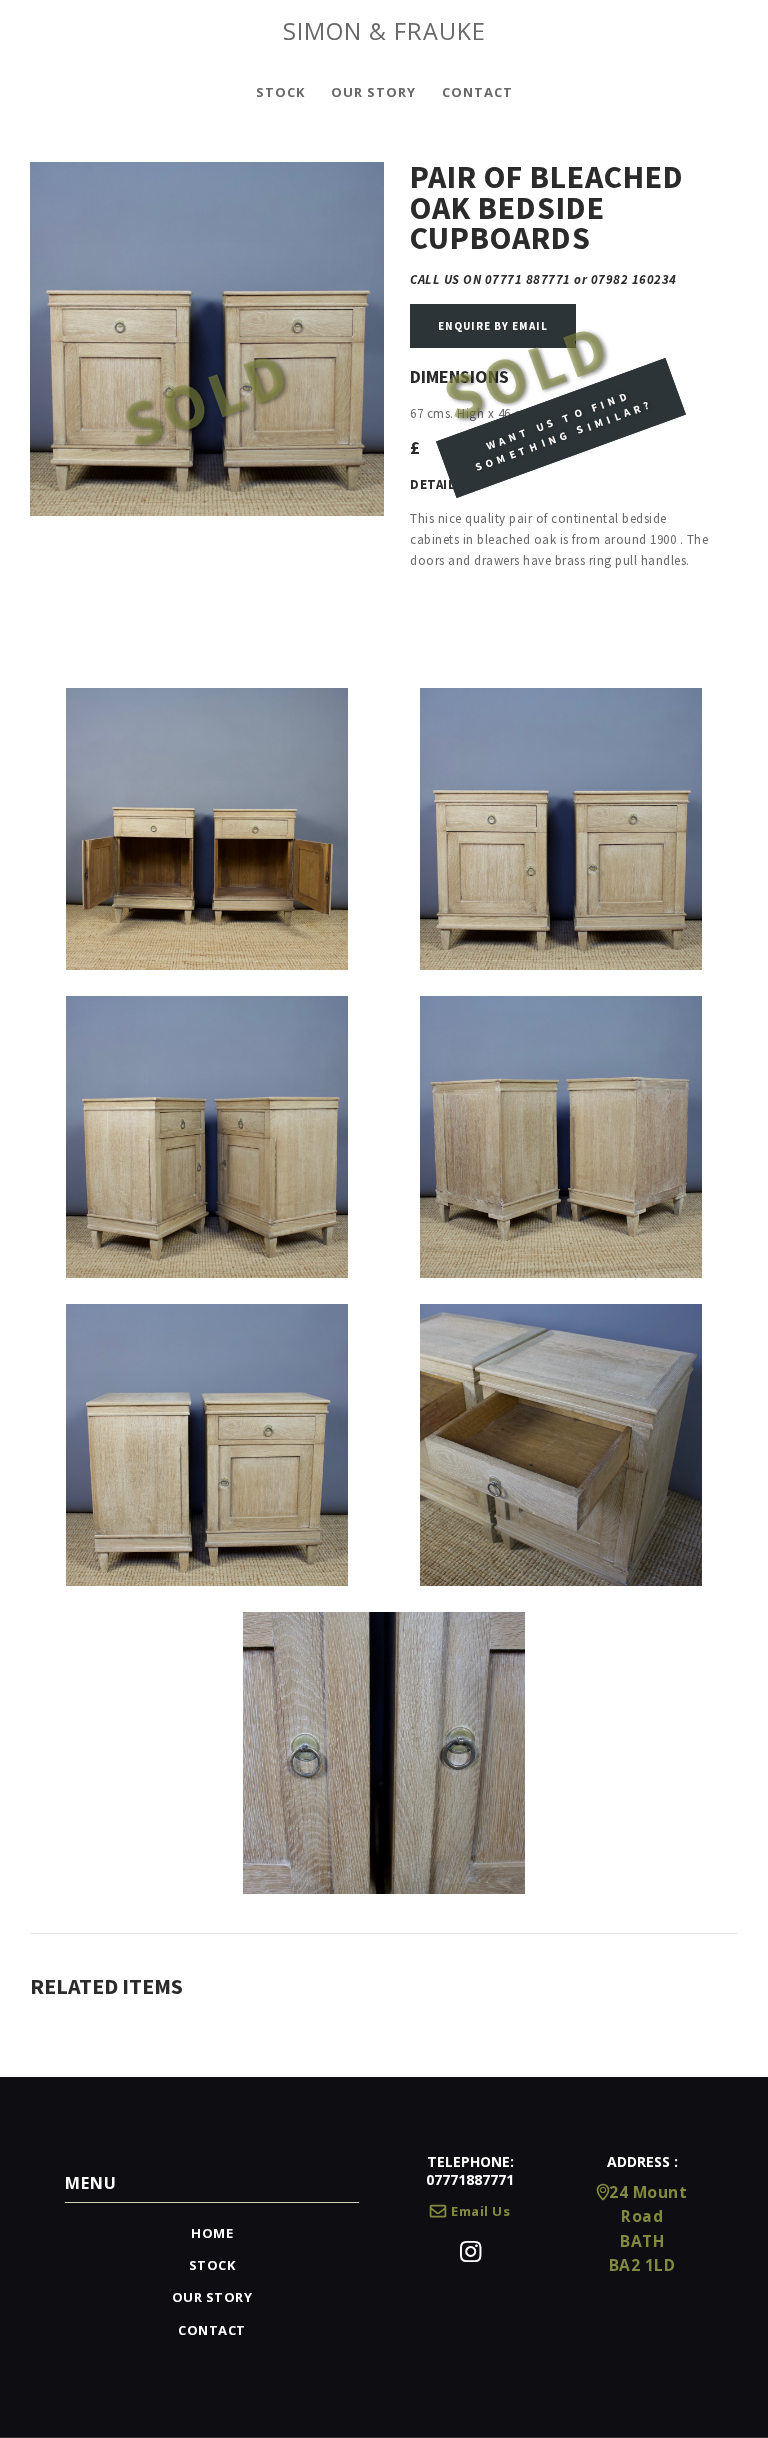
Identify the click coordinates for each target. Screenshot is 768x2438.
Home (212, 2233)
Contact (212, 2330)
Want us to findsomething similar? (563, 431)
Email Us (480, 2211)
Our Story (212, 2297)
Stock (212, 2265)
